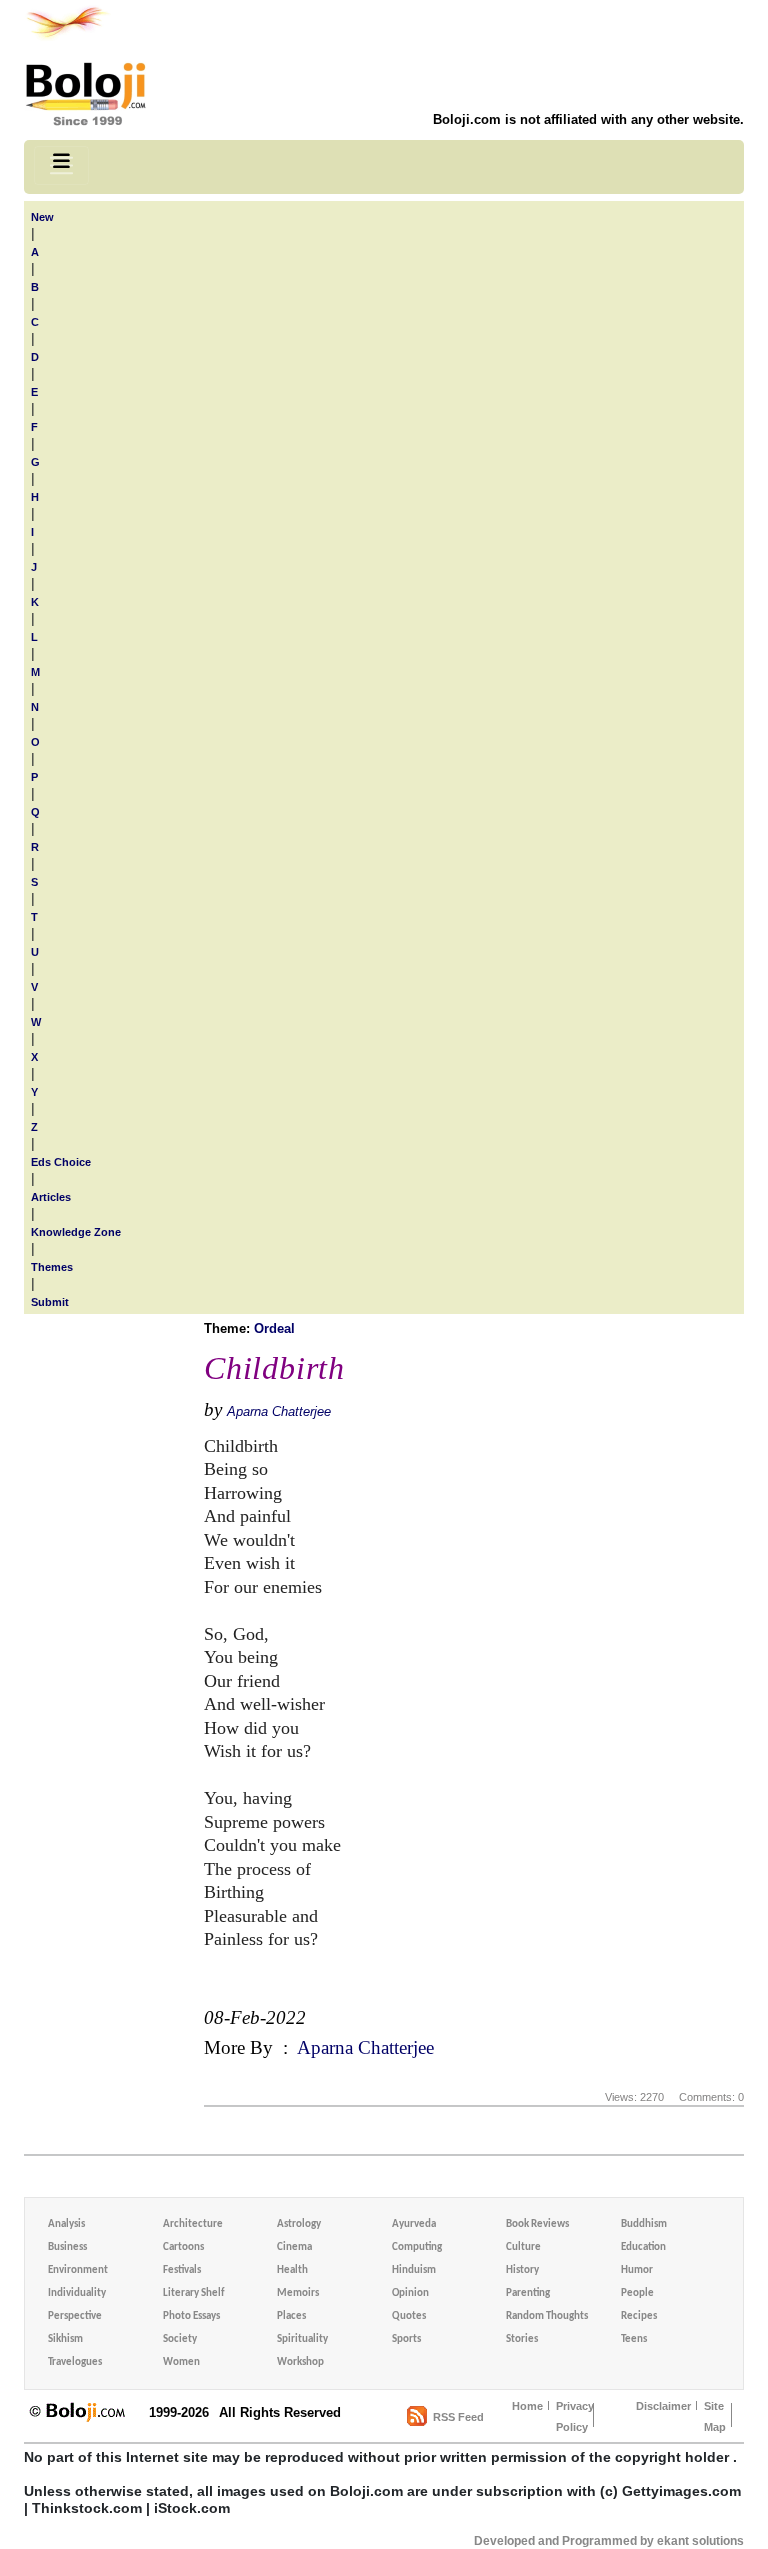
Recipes (639, 2316)
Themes (52, 1267)
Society (180, 2339)
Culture (523, 2247)
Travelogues (75, 2362)
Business (67, 2247)
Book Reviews (537, 2224)
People (637, 2293)
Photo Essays (191, 2316)
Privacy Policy (575, 2416)
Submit (50, 1302)
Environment (78, 2270)
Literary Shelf (193, 2293)
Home (527, 2406)
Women (181, 2362)
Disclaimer (663, 2406)
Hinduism (414, 2270)
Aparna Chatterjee (279, 1411)
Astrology (299, 2224)
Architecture (193, 2224)
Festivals (182, 2270)
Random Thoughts (547, 2316)
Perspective (75, 2316)
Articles (51, 1197)
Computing (417, 2247)
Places (291, 2316)
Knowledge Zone (76, 1232)
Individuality (77, 2293)
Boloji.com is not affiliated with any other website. (588, 119)
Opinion (410, 2293)
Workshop (300, 2362)
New (42, 217)
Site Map (715, 2416)
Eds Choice (61, 1162)
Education (643, 2247)
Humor (637, 2270)
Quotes (409, 2316)
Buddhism (644, 2224)
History (522, 2270)
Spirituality (302, 2339)
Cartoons (183, 2247)
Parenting (528, 2293)
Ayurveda (414, 2224)
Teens (634, 2339)
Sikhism (65, 2339)
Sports (406, 2339)
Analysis (66, 2224)
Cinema (294, 2247)
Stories (522, 2339)
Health (292, 2270)
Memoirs (298, 2293)
